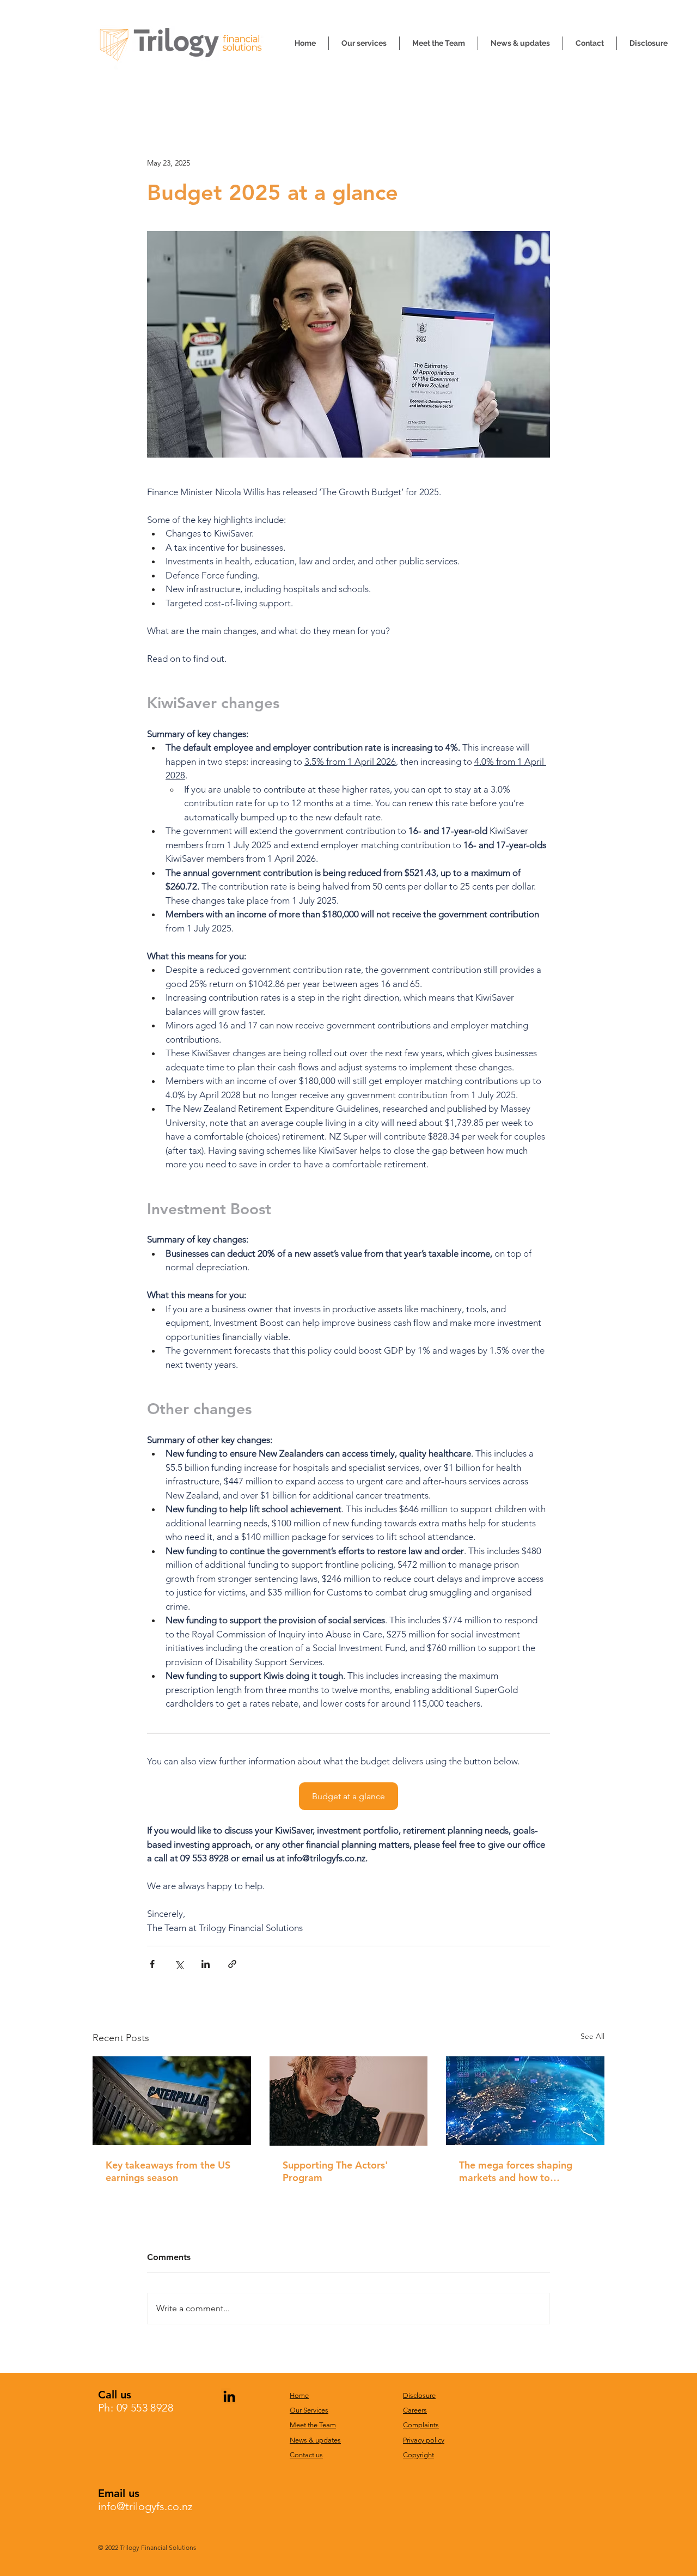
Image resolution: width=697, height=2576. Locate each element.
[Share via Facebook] (152, 1964)
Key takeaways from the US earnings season (168, 2171)
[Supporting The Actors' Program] (349, 2101)
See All (592, 2036)
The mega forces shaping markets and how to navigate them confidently (518, 2171)
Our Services (309, 2410)
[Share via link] (232, 1964)
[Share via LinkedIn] (206, 1964)
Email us (119, 2493)
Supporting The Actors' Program (335, 2171)
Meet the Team (313, 2425)
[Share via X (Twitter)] (179, 1964)
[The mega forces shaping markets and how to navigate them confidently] (525, 2101)
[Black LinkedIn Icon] (229, 2396)
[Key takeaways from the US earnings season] (172, 2101)
